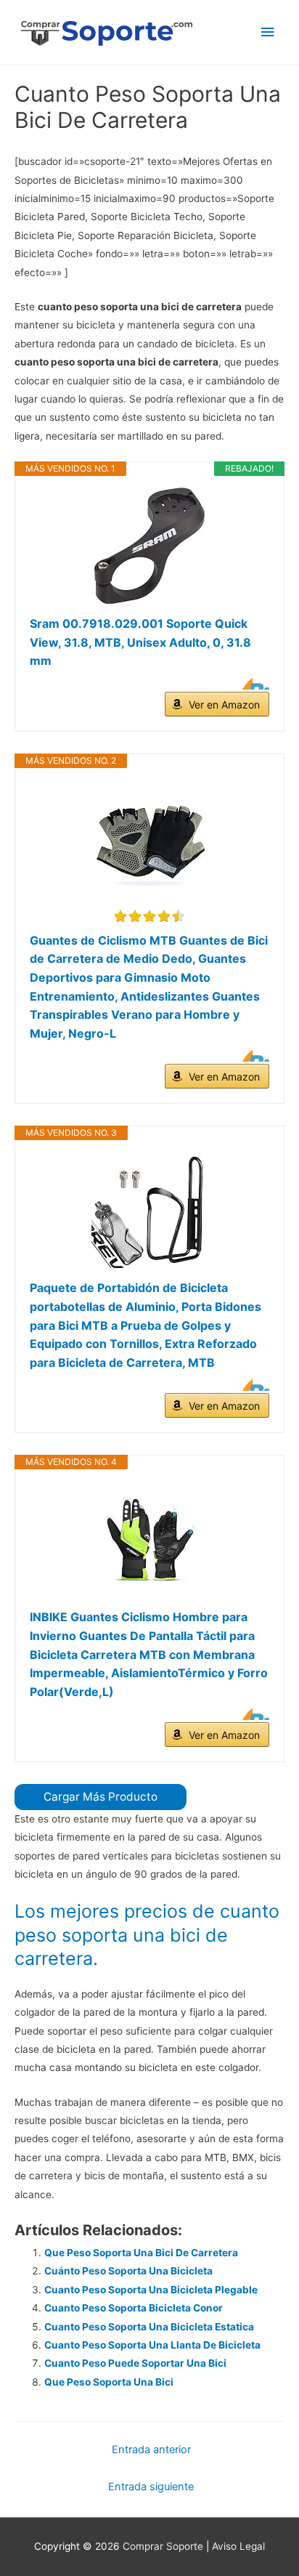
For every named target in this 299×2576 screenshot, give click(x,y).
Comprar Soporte (163, 2546)
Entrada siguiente (151, 2487)
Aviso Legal (238, 2546)
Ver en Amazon (224, 704)
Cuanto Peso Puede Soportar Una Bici (135, 2363)
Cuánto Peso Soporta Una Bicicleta (128, 2271)
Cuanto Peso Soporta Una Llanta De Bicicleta (152, 2345)
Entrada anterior (151, 2450)
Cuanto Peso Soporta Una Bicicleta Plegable (151, 2290)
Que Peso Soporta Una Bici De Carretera (141, 2253)
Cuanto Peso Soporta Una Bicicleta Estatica (149, 2327)
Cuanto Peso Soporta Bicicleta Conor (134, 2308)
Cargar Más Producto (101, 1797)
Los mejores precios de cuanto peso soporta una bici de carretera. (147, 1935)
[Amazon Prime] (249, 684)
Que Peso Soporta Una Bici (109, 2382)
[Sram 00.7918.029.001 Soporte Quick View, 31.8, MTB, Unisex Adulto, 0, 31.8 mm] (149, 546)
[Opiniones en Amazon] (149, 916)
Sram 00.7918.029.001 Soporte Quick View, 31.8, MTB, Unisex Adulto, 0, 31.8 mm (140, 642)
